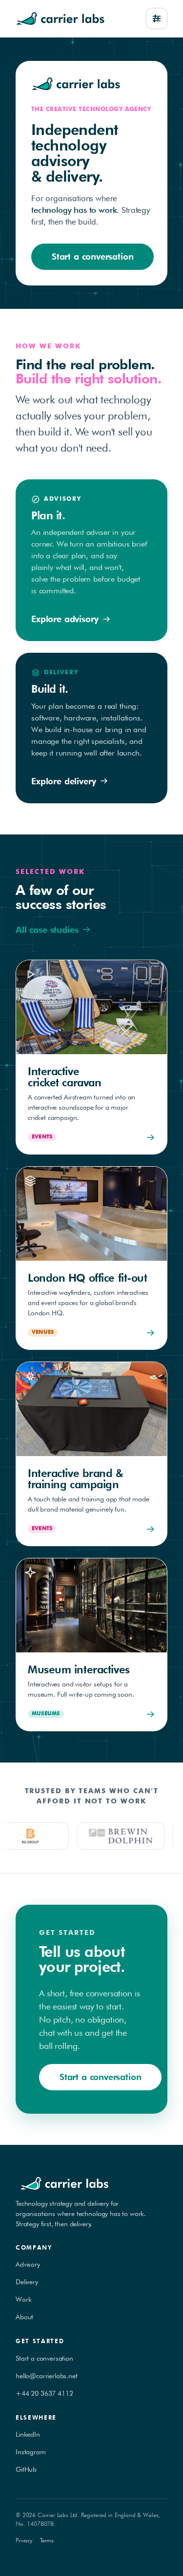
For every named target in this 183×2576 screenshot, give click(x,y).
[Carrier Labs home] (60, 19)
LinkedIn (28, 2434)
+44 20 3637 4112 (44, 2393)
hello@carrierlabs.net (47, 2376)
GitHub (26, 2469)
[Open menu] (157, 19)
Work (23, 2299)
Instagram (31, 2452)
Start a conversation (92, 256)
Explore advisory (65, 619)
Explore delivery (63, 781)
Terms (47, 2540)
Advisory (28, 2264)
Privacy (24, 2540)
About (24, 2317)
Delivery (27, 2282)
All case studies (47, 930)
